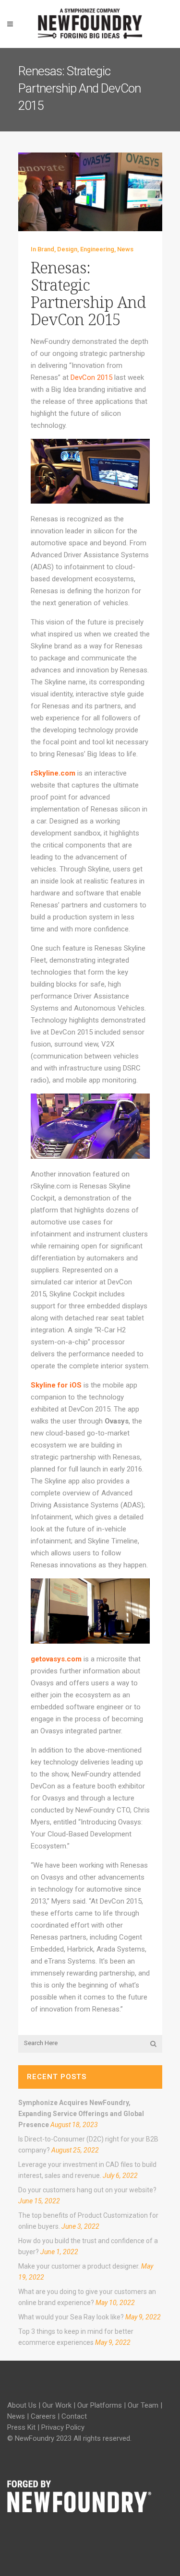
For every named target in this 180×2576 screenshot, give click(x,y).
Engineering (97, 249)
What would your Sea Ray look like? (71, 2317)
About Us (22, 2405)
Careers (43, 2416)
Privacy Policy (63, 2427)
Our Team (143, 2405)
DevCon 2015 (91, 377)
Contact (74, 2416)
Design (67, 249)
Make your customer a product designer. (79, 2266)
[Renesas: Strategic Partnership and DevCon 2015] (90, 192)
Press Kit (21, 2427)
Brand (46, 249)
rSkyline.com (53, 773)
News (125, 249)
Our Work (57, 2405)
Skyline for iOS (56, 1385)
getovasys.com (56, 1659)
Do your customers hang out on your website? (87, 2190)
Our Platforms (100, 2405)
